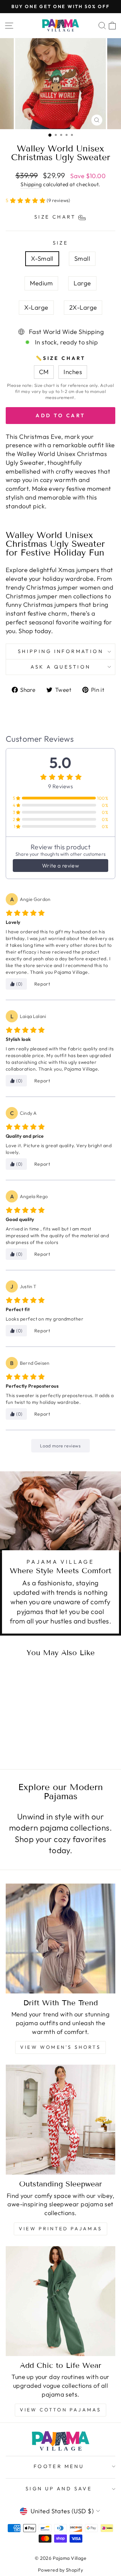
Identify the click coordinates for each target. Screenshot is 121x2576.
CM (44, 372)
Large (82, 283)
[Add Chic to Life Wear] (61, 2301)
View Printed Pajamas (61, 2229)
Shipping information (61, 651)
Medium (41, 283)
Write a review (61, 866)
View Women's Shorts (61, 2047)
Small (82, 259)
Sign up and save (59, 2488)
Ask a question (61, 667)
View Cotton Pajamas (61, 2410)
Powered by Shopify (61, 2570)
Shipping (31, 184)
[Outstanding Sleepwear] (61, 2120)
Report (42, 984)
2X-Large (83, 307)
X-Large (36, 307)
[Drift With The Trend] (61, 1938)
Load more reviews (60, 1446)
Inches (73, 372)
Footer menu (59, 2466)
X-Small (42, 259)
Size (61, 243)
